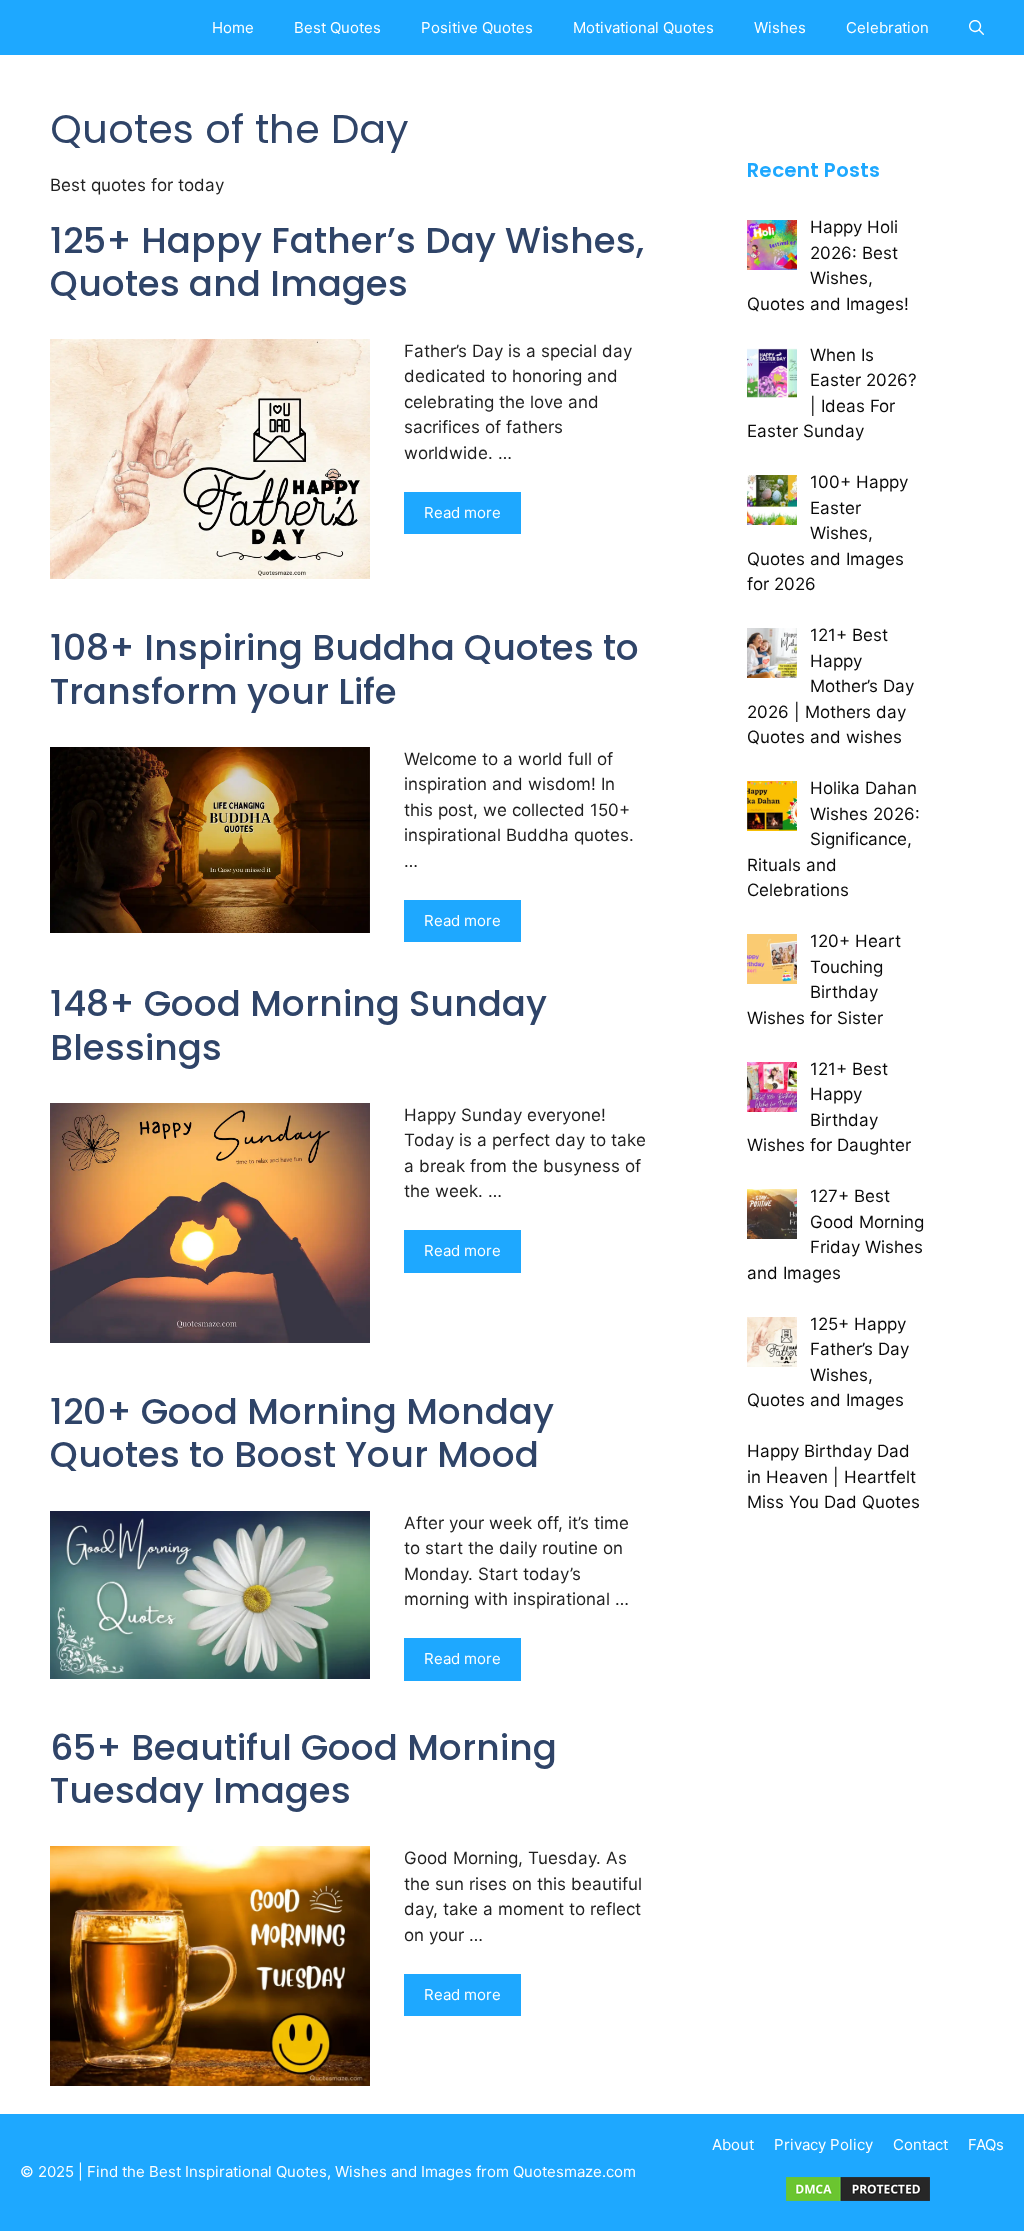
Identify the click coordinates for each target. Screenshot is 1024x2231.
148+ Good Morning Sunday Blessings (298, 1025)
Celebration (887, 27)
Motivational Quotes (643, 27)
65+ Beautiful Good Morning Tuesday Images (303, 1769)
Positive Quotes (477, 27)
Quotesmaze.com (574, 2171)
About (733, 2144)
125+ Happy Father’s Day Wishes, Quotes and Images (347, 262)
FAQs (986, 2144)
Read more (462, 512)
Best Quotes (337, 27)
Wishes (780, 27)
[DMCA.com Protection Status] (858, 2198)
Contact (920, 2144)
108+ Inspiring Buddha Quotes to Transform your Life (344, 669)
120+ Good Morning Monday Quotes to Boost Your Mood (302, 1433)
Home (233, 27)
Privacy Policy (823, 2144)
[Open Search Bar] (976, 27)
